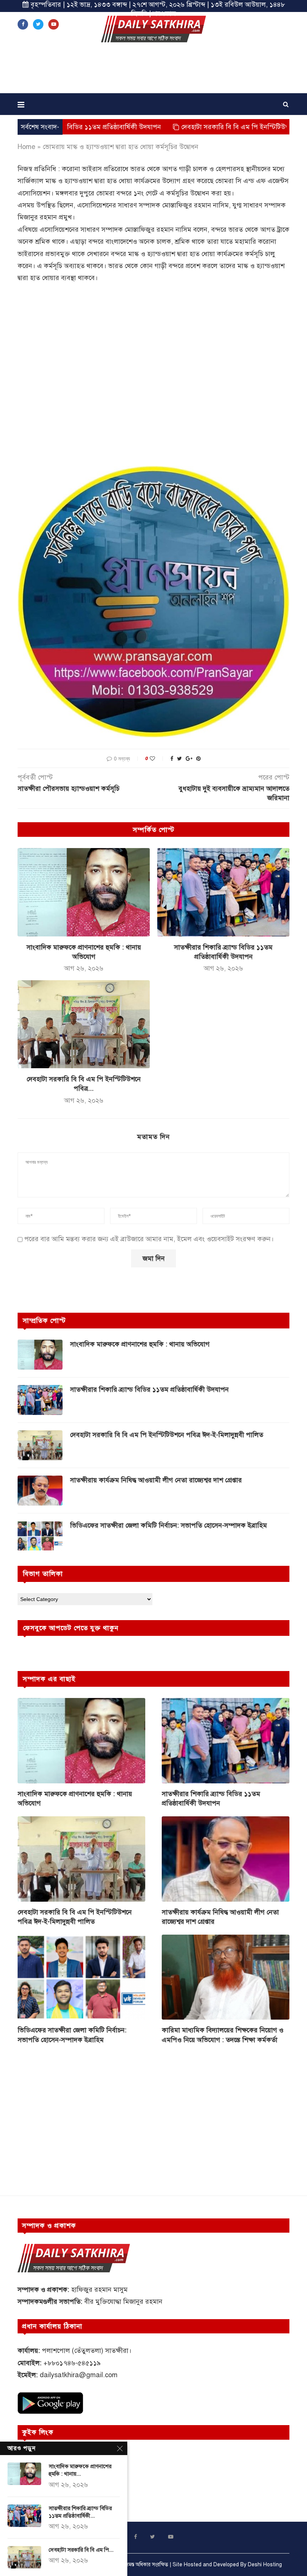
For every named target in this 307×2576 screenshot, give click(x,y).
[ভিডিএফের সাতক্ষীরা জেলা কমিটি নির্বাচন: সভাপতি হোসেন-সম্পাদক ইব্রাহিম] (40, 1536)
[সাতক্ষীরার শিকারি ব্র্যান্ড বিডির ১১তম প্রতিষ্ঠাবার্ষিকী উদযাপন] (223, 892)
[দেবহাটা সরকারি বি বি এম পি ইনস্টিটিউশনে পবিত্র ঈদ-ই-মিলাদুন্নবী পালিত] (84, 1024)
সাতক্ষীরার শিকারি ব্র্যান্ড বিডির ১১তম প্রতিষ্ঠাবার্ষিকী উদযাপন (149, 1389)
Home (26, 147)
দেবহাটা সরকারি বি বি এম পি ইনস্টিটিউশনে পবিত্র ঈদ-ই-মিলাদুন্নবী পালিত (208, 127)
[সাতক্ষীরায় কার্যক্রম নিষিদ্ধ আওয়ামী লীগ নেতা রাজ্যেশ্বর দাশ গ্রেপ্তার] (40, 1491)
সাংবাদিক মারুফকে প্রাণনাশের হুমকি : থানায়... (80, 2470)
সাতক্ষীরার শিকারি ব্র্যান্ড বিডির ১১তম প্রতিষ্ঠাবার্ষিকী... (80, 2512)
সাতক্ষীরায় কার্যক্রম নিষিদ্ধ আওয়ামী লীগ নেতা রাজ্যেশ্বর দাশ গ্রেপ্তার (156, 1480)
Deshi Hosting (265, 2565)
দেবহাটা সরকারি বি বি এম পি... (81, 2550)
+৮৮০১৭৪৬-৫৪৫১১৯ (72, 2363)
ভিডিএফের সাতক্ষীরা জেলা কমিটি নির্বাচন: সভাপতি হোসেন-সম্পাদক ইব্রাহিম (168, 1525)
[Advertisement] (153, 70)
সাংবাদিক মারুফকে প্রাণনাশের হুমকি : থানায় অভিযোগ (140, 1344)
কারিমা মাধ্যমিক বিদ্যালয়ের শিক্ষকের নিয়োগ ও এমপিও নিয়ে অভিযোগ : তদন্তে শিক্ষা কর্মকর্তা (223, 2035)
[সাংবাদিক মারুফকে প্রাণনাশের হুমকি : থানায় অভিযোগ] (84, 892)
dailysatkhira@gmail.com (79, 2375)
